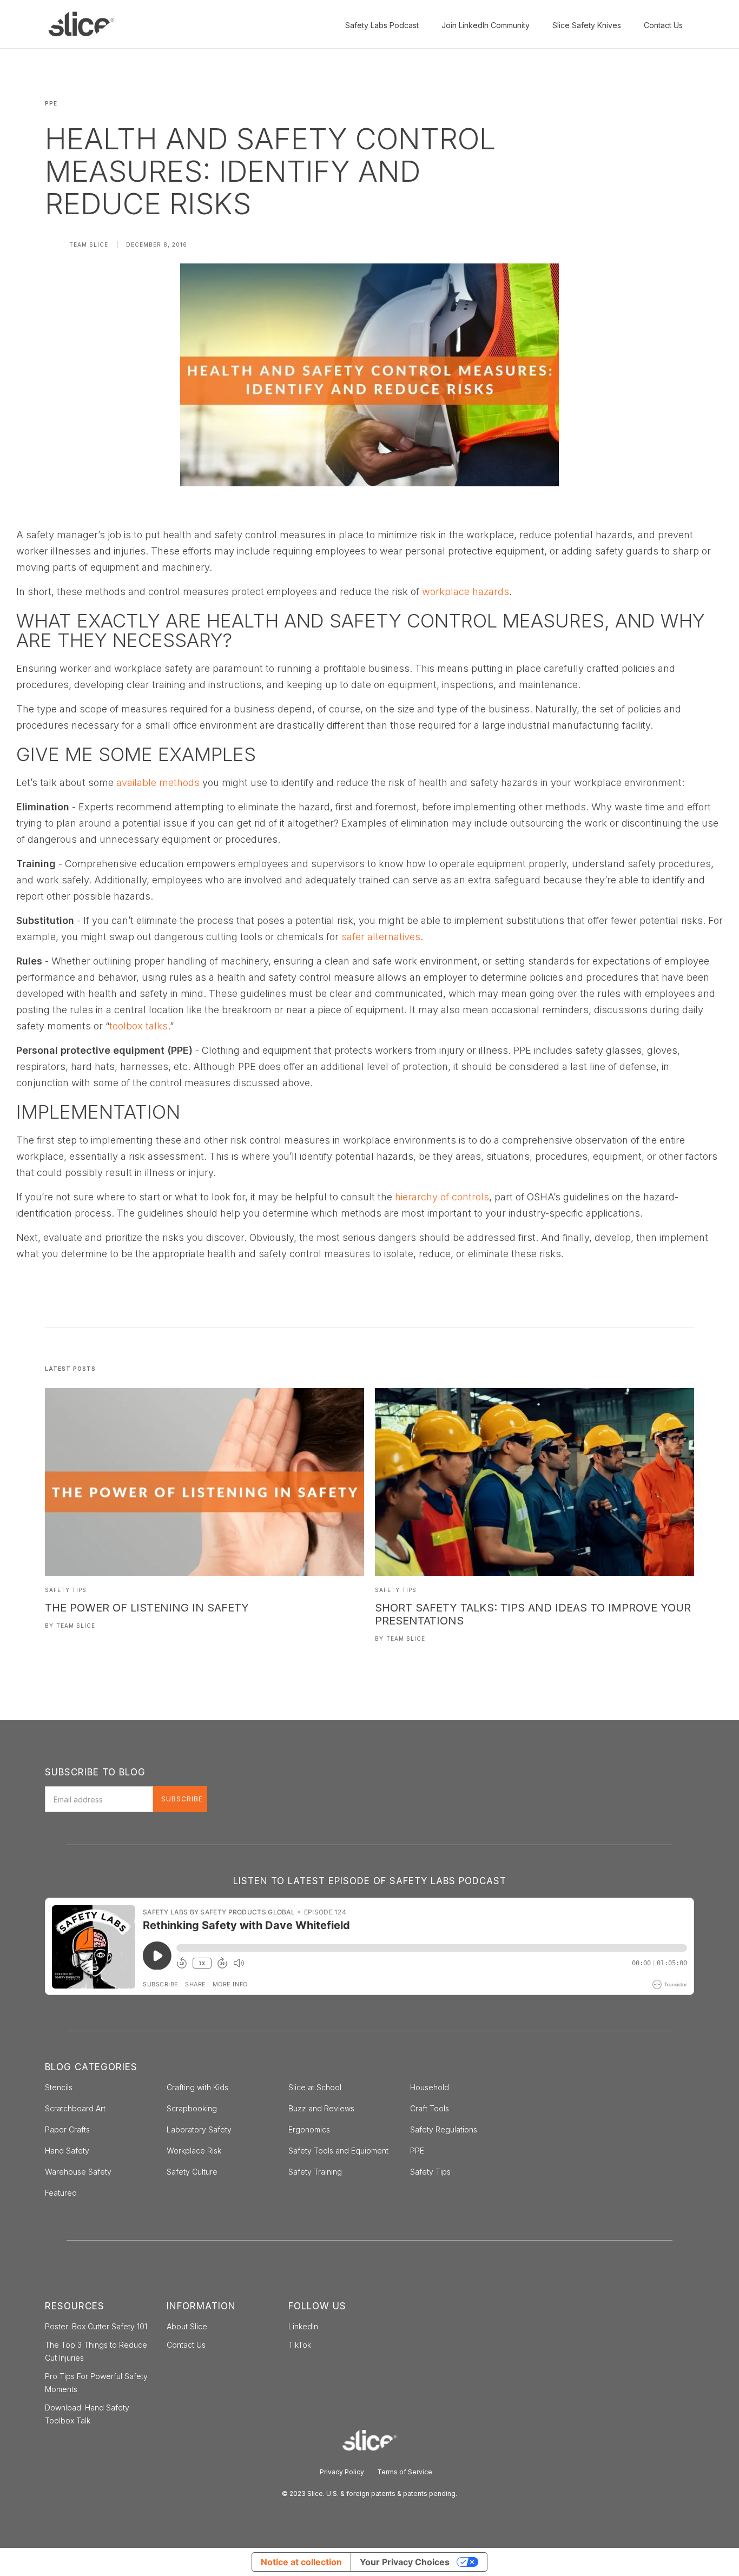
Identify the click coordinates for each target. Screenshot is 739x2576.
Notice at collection (301, 2562)
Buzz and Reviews (321, 2108)
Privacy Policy (342, 2472)
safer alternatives (381, 937)
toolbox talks (138, 1026)
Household (430, 2087)
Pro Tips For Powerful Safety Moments (96, 2383)
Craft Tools (430, 2108)
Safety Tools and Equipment (338, 2151)
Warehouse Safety (78, 2172)
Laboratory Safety (199, 2129)
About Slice (187, 2326)
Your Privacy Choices (405, 2562)
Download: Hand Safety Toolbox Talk (87, 2414)
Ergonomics (309, 2129)
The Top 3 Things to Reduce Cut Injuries (96, 2351)
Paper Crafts (67, 2129)
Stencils (59, 2087)
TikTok (300, 2345)
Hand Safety (67, 2151)
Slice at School (315, 2087)
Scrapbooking (192, 2108)
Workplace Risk (194, 2151)
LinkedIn (303, 2326)
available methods (158, 782)
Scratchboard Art (75, 2108)
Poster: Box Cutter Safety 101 (96, 2326)
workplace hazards (466, 592)
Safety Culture (192, 2172)
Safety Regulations (444, 2129)
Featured (61, 2193)
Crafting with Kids (197, 2087)
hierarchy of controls (442, 1197)
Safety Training (315, 2172)
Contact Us (186, 2345)
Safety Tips (66, 1590)
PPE (417, 2151)
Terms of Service (405, 2472)
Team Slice (89, 245)
